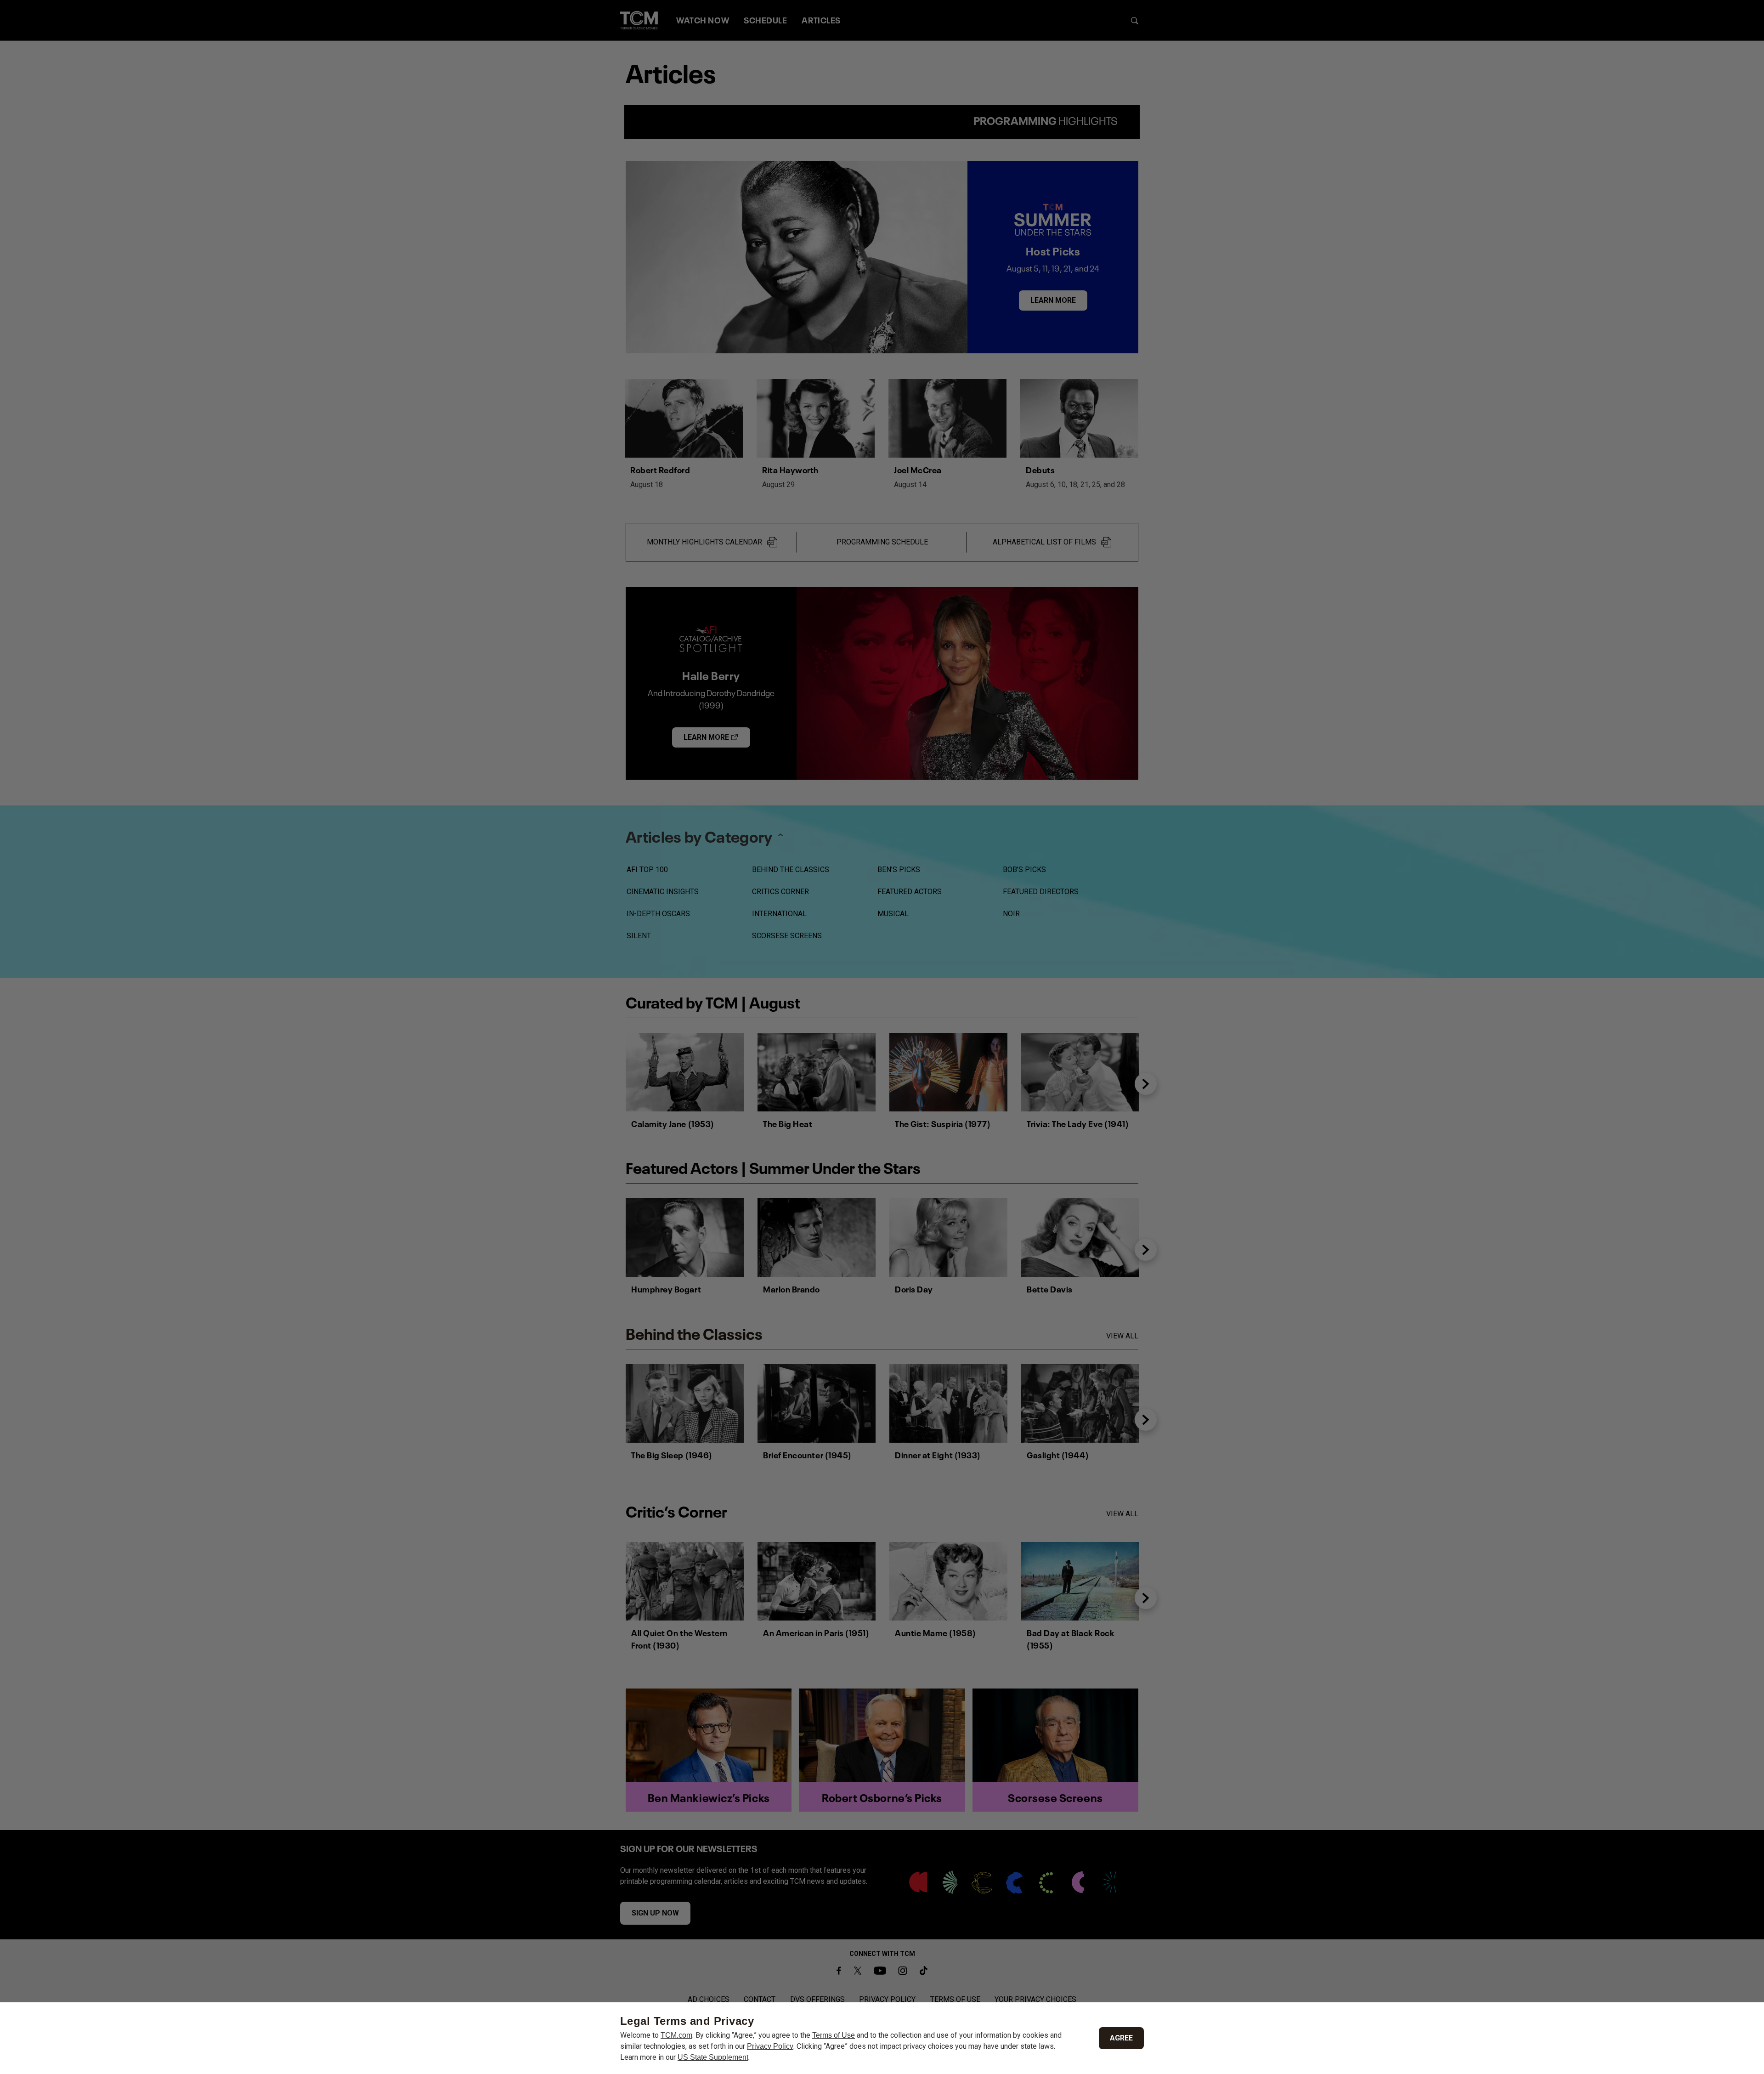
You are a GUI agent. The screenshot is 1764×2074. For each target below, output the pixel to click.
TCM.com (676, 2035)
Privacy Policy (770, 2046)
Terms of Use (834, 2035)
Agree (1121, 2038)
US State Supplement (713, 2057)
